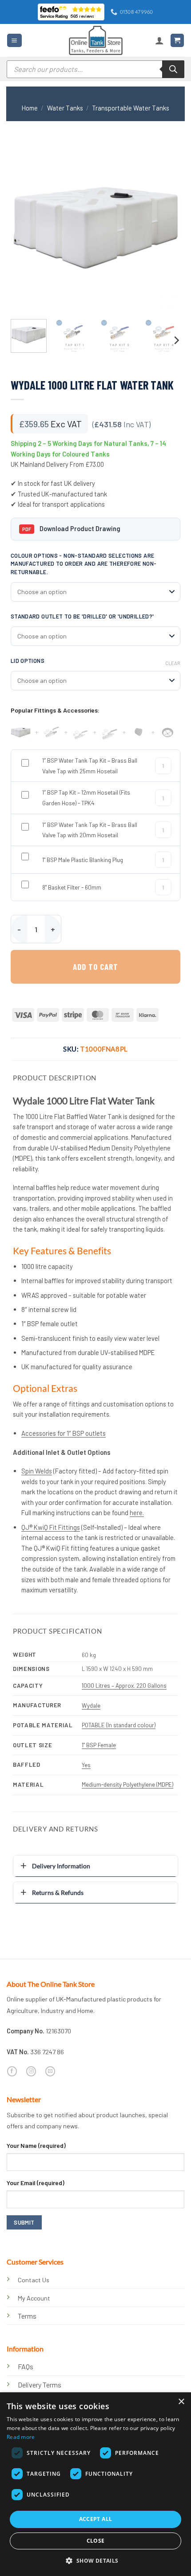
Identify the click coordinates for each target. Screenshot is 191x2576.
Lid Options (28, 661)
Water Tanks (65, 108)
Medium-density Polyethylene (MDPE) (127, 1784)
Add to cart (95, 967)
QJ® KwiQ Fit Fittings (51, 1527)
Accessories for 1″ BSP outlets (64, 1433)
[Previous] (25, 228)
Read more (21, 2437)
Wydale (91, 1706)
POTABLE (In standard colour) (119, 1725)
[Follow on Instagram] (31, 2071)
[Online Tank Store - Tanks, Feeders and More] (95, 40)
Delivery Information (61, 1866)
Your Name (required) (36, 2145)
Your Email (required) (36, 2183)
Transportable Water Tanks (131, 108)
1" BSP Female (99, 1745)
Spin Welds (37, 1471)
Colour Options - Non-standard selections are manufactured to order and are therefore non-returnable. (84, 564)
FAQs (26, 2366)
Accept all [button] (96, 2519)
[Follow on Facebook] (12, 2071)
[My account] (159, 40)
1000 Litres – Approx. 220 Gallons (124, 1686)
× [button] (181, 2402)
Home (30, 108)
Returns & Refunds (58, 1893)
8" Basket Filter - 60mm (72, 887)
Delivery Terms (40, 2385)
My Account (34, 2298)
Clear (173, 663)
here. (137, 1513)
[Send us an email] (50, 2071)
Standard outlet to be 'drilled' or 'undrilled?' (82, 616)
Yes (86, 1765)
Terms (27, 2316)
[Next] (166, 228)
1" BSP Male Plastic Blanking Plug (83, 860)
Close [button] (96, 2541)
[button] (14, 40)
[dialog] (95, 2484)
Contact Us (34, 2280)
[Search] (173, 69)
